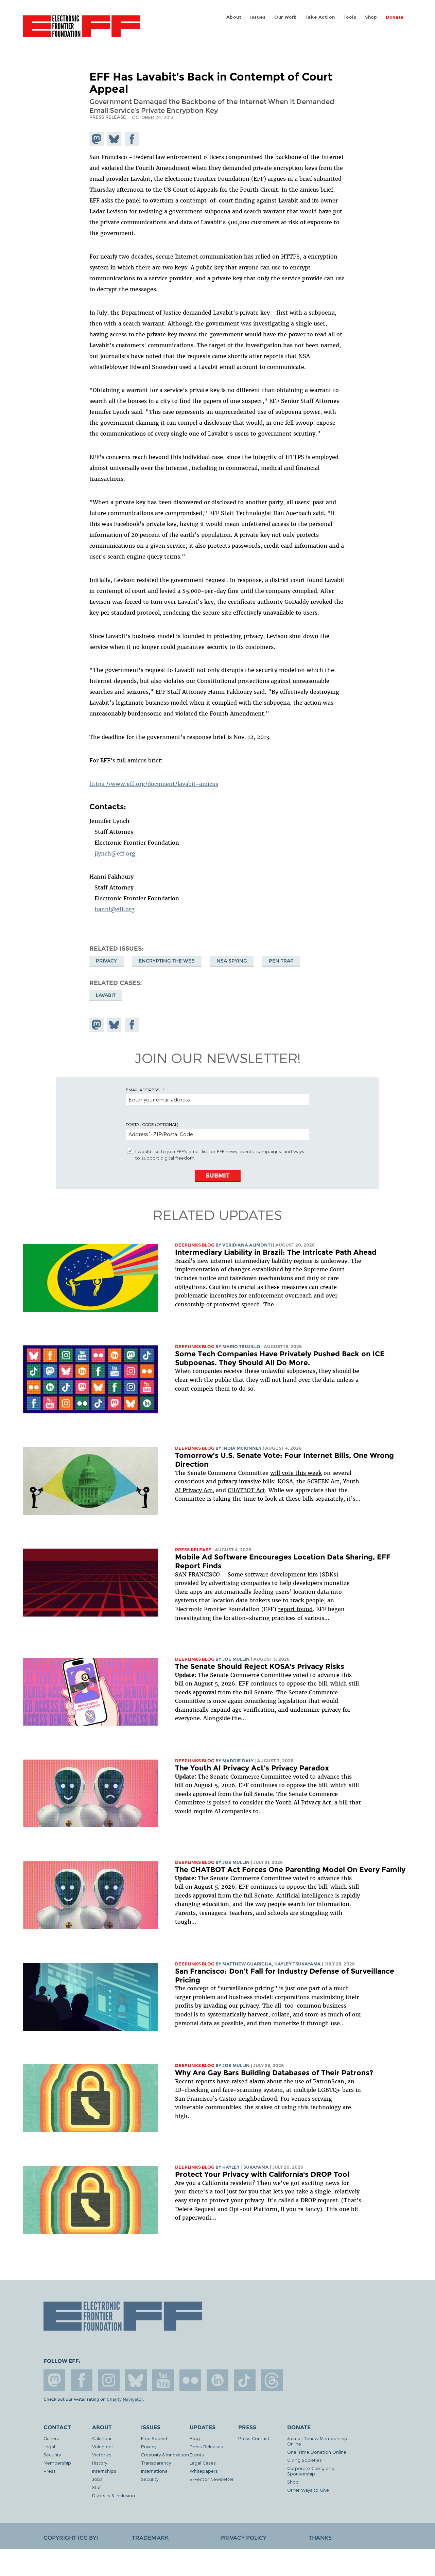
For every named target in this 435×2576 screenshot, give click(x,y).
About (234, 17)
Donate (395, 17)
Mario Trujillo (241, 1347)
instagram (109, 2380)
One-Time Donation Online (317, 2452)
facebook (82, 2380)
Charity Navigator (125, 2399)
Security (52, 2455)
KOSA (285, 1481)
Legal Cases (203, 2463)
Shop (371, 17)
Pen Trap (281, 961)
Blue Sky (136, 2380)
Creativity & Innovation (165, 2455)
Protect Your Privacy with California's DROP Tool (262, 2174)
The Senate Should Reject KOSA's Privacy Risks (260, 1666)
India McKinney (242, 1448)
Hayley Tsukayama (298, 1964)
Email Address (143, 1090)
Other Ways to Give (308, 2490)
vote (288, 1473)
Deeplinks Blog (195, 1245)
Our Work (285, 17)
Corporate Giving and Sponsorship (311, 2471)
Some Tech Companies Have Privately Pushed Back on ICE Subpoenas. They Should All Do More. (280, 1358)
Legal (49, 2446)
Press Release (193, 1550)
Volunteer (103, 2446)
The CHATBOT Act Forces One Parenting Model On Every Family (290, 1869)
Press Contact (254, 2438)
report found (295, 1609)
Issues (258, 17)
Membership (57, 2463)
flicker (190, 2380)
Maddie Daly (238, 1761)
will (276, 1473)
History (100, 2463)
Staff (97, 2487)
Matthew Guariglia (247, 1964)
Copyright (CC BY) (71, 2538)
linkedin (217, 2380)
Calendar (102, 2438)
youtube (163, 2380)
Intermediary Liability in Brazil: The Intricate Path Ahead (276, 1252)
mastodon (54, 2380)
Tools (350, 17)
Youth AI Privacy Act (303, 1802)
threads (272, 2380)
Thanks (320, 2538)
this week (308, 1473)
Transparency (156, 2463)
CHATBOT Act (246, 1490)
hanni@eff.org (115, 909)
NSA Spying (232, 961)
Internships (104, 2471)
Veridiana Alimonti (247, 1245)
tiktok (245, 2380)
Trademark (150, 2538)
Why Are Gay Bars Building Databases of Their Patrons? (274, 2073)
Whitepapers (204, 2471)
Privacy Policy (243, 2538)
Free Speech (155, 2438)
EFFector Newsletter (212, 2479)
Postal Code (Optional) (152, 1124)
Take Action (320, 17)
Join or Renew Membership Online (317, 2441)
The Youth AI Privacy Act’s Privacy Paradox (252, 1768)
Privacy (106, 961)
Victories (102, 2455)
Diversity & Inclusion (114, 2495)
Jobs (97, 2479)
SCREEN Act (323, 1481)
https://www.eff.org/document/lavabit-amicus (154, 784)
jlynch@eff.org (115, 853)
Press (50, 2471)
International (155, 2471)
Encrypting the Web (167, 961)
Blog (195, 2438)
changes (239, 1269)
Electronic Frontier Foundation (81, 30)
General (52, 2438)
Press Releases (206, 2446)
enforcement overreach (280, 1295)
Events (197, 2455)
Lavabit (106, 995)
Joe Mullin (236, 1659)
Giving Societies (304, 2460)
